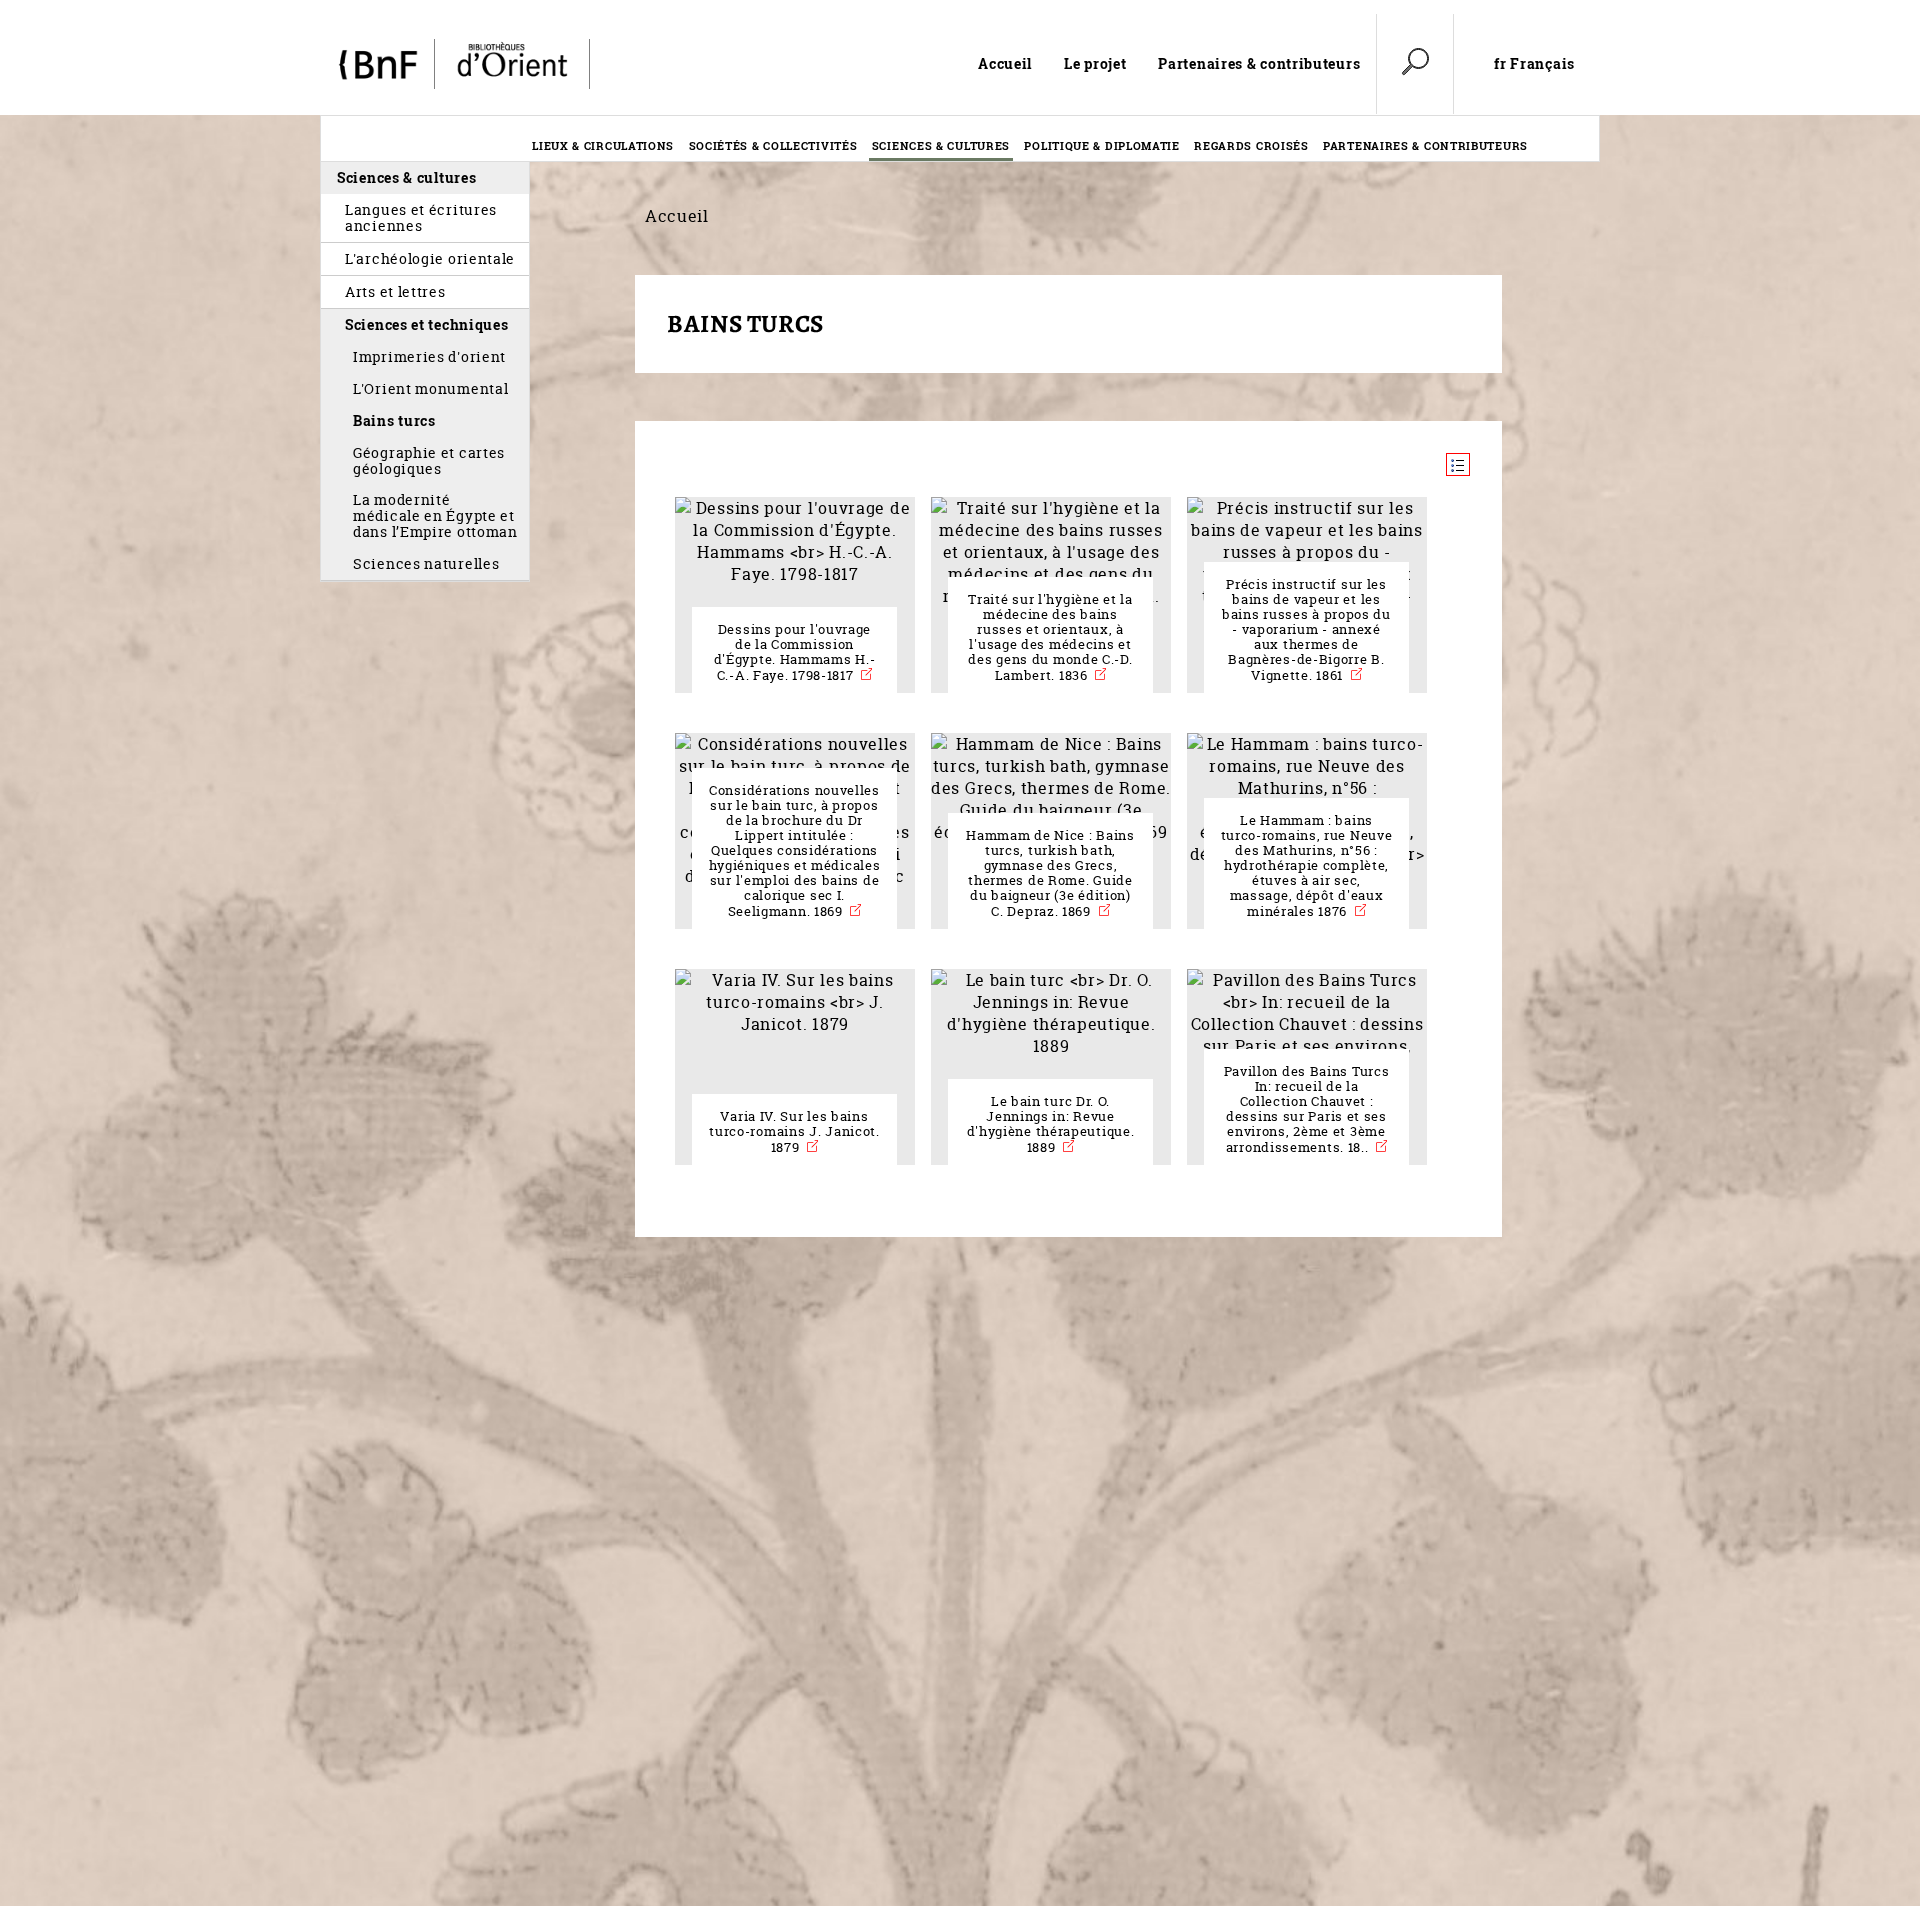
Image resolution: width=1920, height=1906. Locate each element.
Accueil (1005, 63)
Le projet (1095, 63)
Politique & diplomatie (1101, 145)
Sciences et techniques (427, 324)
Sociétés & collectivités (773, 145)
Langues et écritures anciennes (421, 217)
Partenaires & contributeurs (1259, 63)
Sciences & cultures (941, 145)
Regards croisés (1251, 145)
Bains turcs (394, 420)
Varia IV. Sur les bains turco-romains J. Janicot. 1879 (794, 1132)
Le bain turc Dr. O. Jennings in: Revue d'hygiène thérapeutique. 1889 (1051, 1124)
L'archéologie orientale (430, 258)
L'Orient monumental (430, 388)
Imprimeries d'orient (429, 356)
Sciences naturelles (426, 563)
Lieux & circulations (603, 145)
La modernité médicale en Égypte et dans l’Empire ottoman (435, 515)
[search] (1415, 64)
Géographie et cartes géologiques (429, 460)
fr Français (1534, 64)
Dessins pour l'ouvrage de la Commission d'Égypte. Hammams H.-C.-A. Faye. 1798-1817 (795, 652)
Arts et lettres (395, 291)
